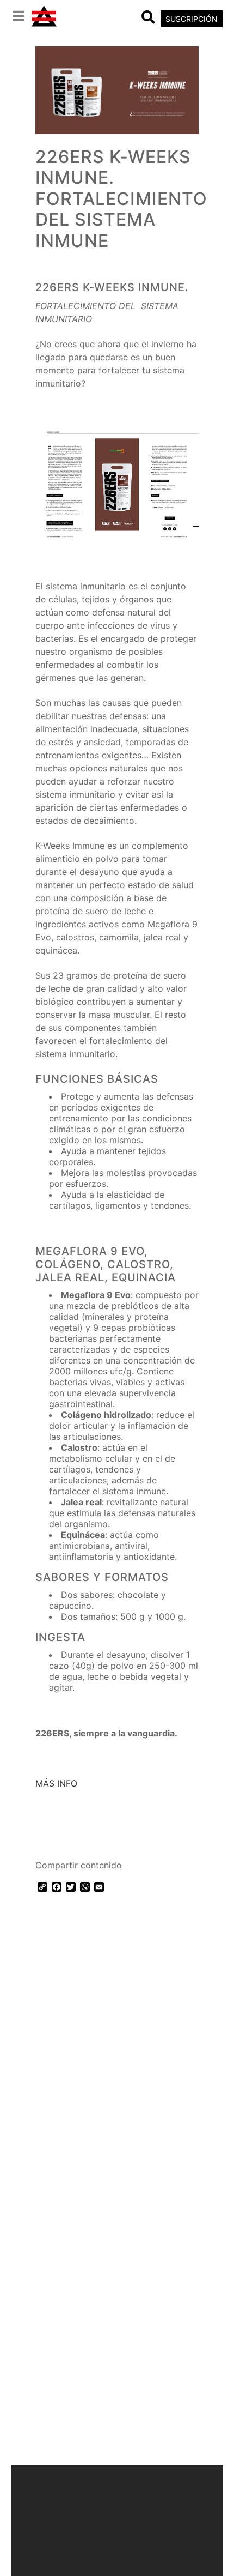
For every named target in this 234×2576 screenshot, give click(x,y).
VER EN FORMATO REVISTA (100, 1838)
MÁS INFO (56, 1783)
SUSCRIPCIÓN (192, 19)
